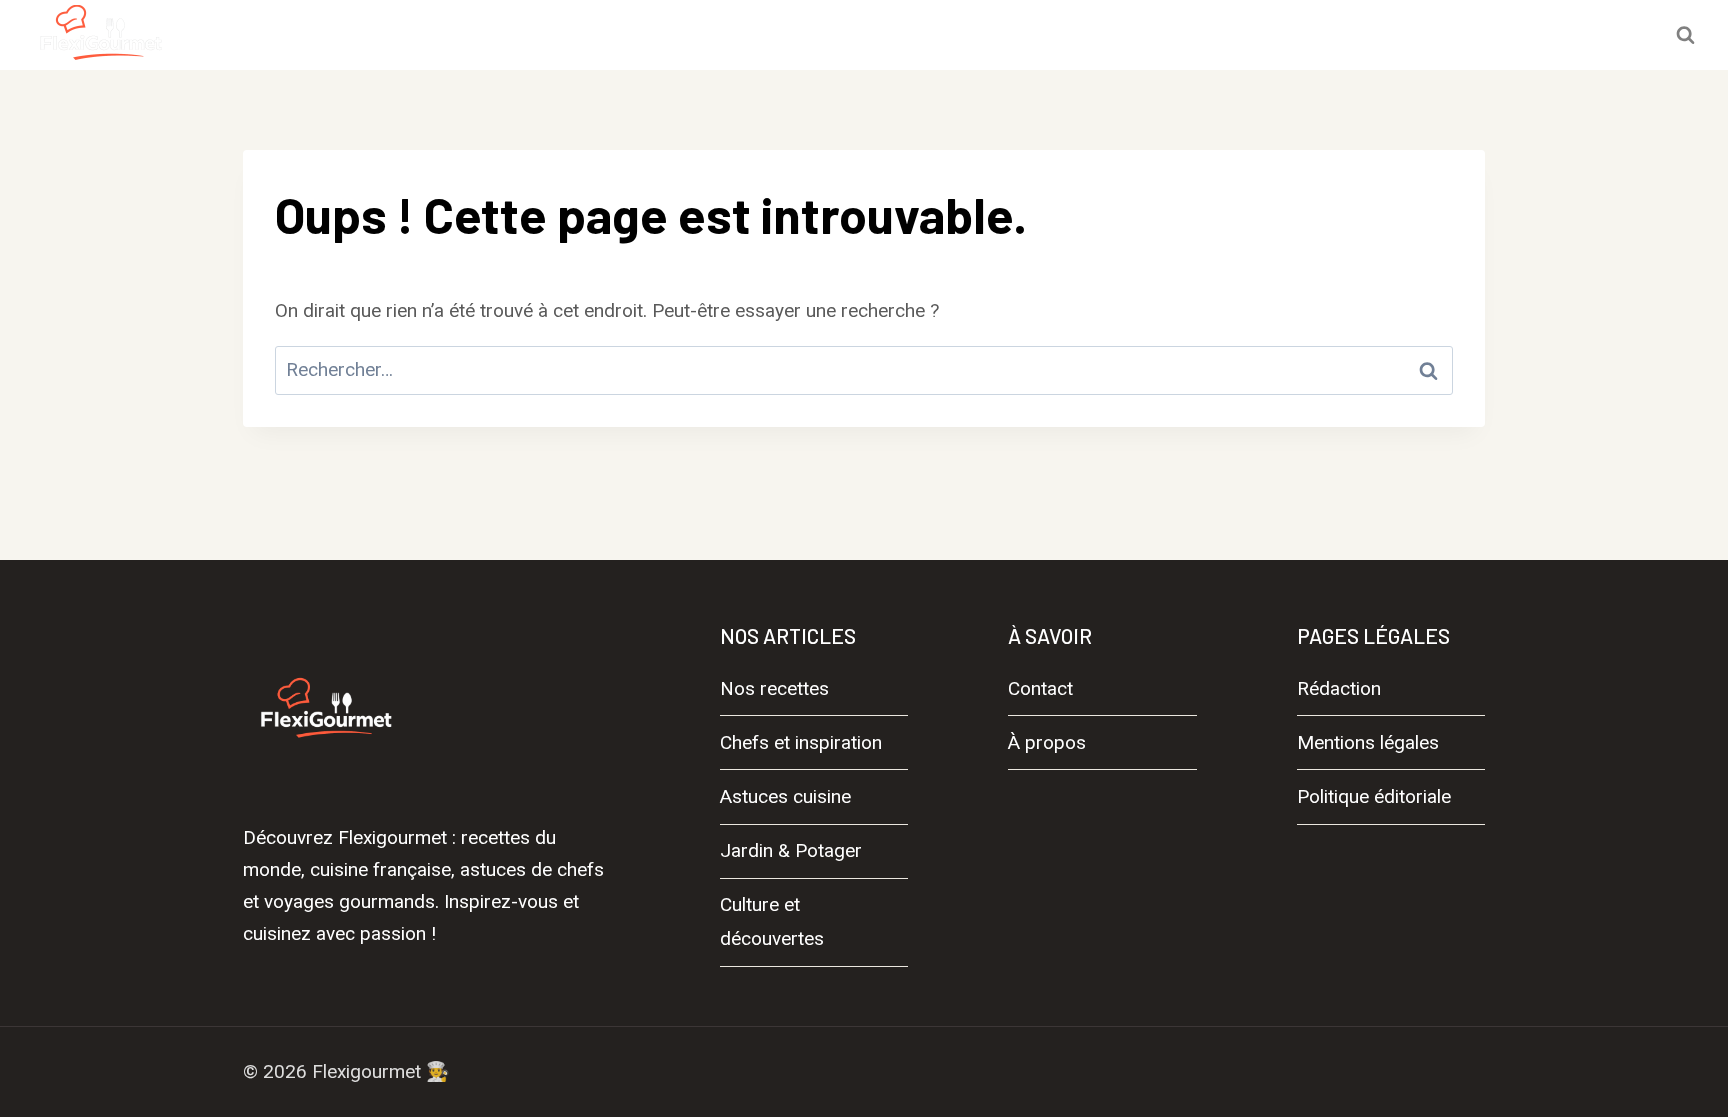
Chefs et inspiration (637, 35)
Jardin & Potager (1013, 35)
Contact (1040, 688)
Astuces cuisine (831, 35)
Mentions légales (1368, 742)
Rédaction (1339, 688)
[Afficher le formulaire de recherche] (1685, 35)
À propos (1047, 742)
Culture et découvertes (1227, 35)
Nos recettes (456, 35)
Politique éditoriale (1374, 796)
